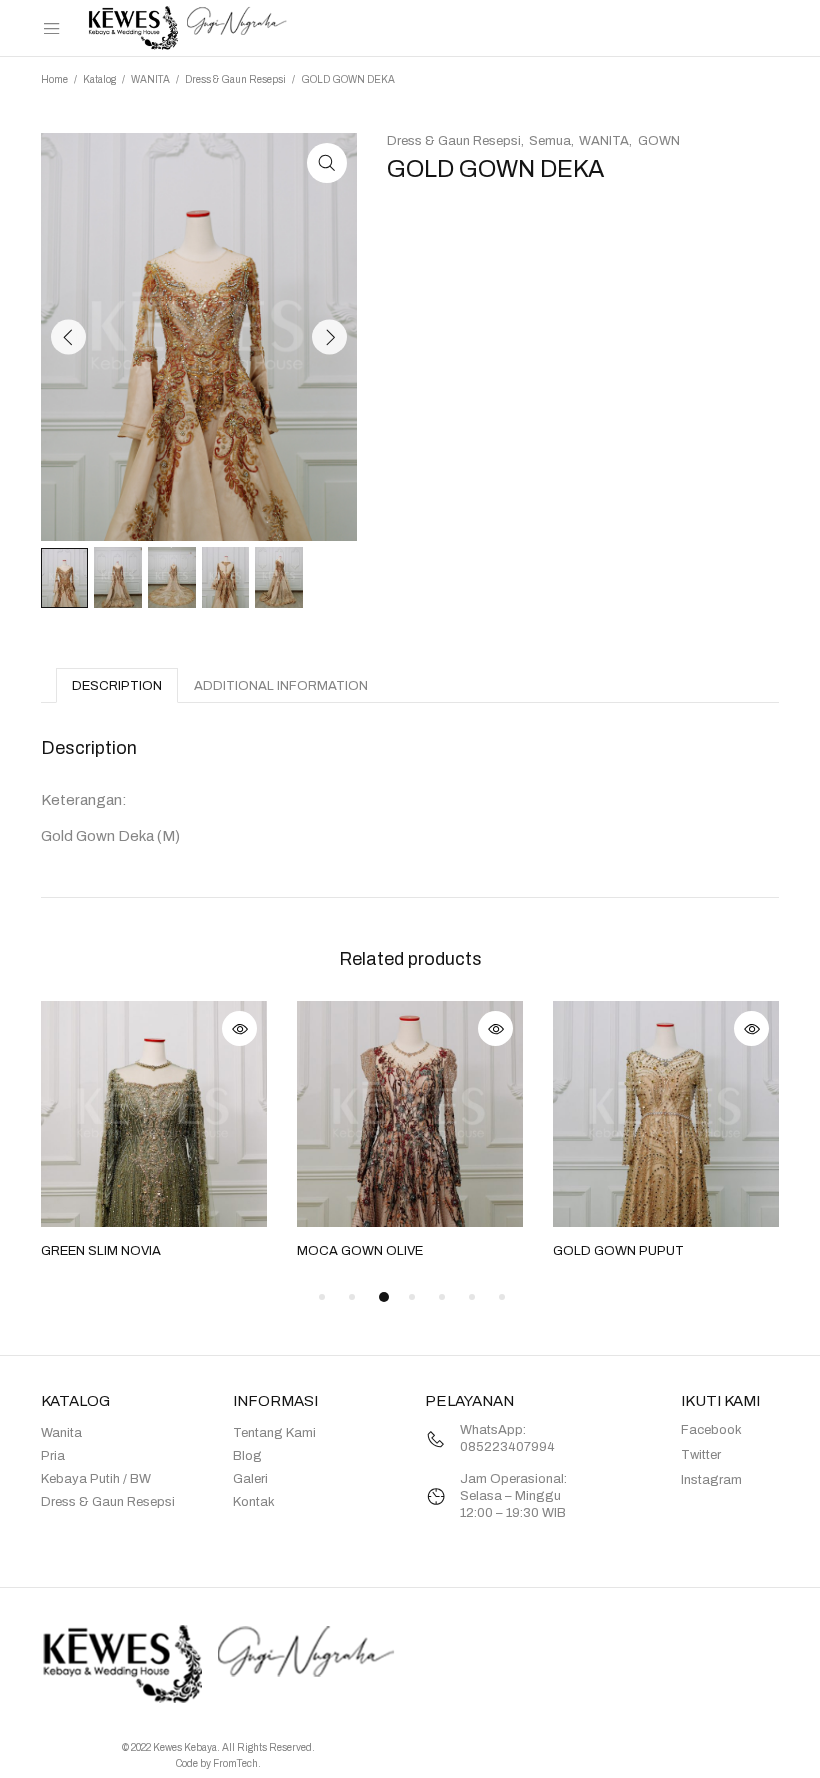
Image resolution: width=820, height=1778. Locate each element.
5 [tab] (442, 1297)
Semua (550, 141)
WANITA (150, 79)
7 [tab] (502, 1297)
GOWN (659, 141)
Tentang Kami (274, 1433)
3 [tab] (384, 1297)
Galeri (250, 1479)
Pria (53, 1456)
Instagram (711, 1480)
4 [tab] (412, 1297)
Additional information (281, 686)
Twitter (701, 1455)
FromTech (235, 1763)
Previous (68, 336)
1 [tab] (322, 1297)
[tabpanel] (154, 1132)
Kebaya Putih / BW (96, 1479)
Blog (247, 1456)
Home (54, 79)
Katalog (99, 79)
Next (329, 336)
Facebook (711, 1430)
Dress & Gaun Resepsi (235, 79)
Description (117, 686)
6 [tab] (472, 1297)
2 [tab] (352, 1297)
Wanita (61, 1433)
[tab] (117, 685)
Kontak (254, 1502)
